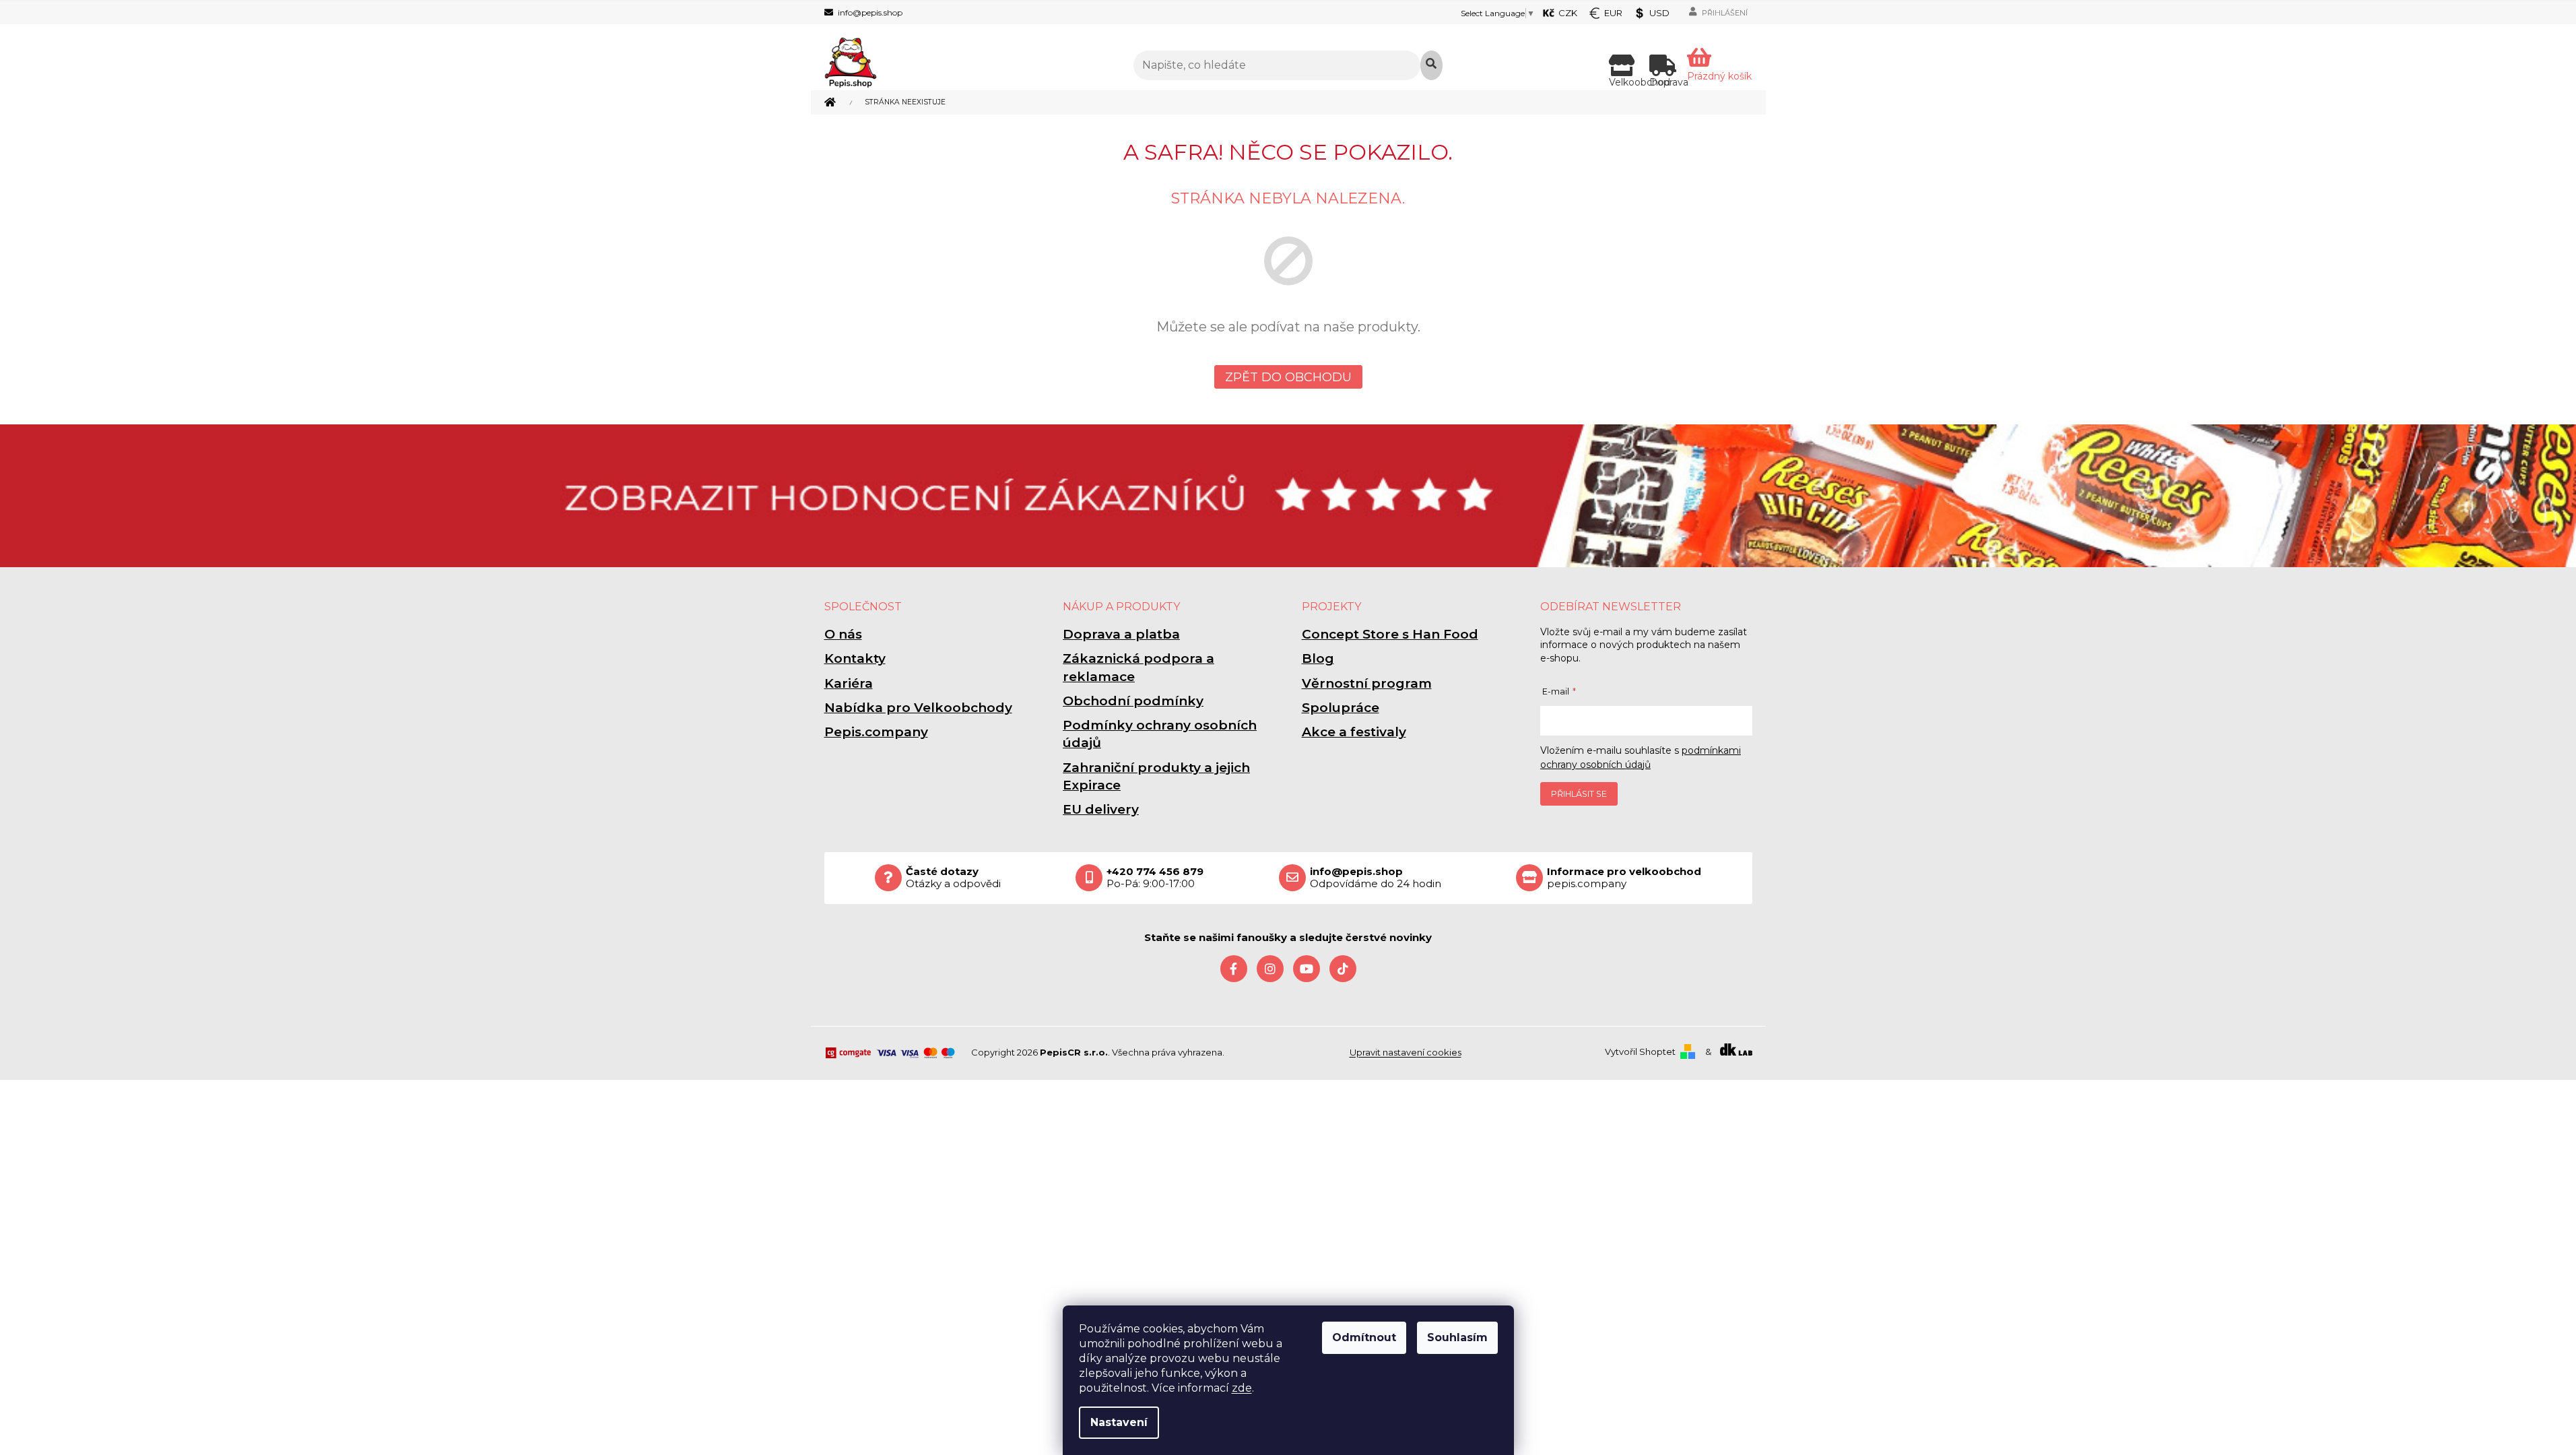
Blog (1318, 658)
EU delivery (1101, 809)
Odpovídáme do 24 (1376, 878)
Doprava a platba (1121, 634)
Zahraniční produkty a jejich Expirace (1156, 776)
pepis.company (1624, 878)
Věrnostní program (1367, 683)
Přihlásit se (1579, 794)
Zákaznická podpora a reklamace (1138, 667)
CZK (1568, 13)
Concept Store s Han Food (1390, 634)
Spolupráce (1341, 708)
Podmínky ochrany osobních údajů (1160, 734)
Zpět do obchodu (1288, 377)
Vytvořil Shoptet (1640, 1052)
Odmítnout (1364, 1337)
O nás (843, 634)
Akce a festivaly (1354, 732)
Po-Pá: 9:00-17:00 (1155, 878)
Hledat (1431, 65)
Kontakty (855, 658)
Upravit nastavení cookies (1406, 1052)
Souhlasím (1457, 1337)
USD (1659, 13)
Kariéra (849, 683)
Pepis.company (876, 732)
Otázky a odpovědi (953, 878)
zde (1242, 1388)
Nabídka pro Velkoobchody (918, 708)
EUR (1613, 13)
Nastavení (1119, 1422)
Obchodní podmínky (1133, 701)
